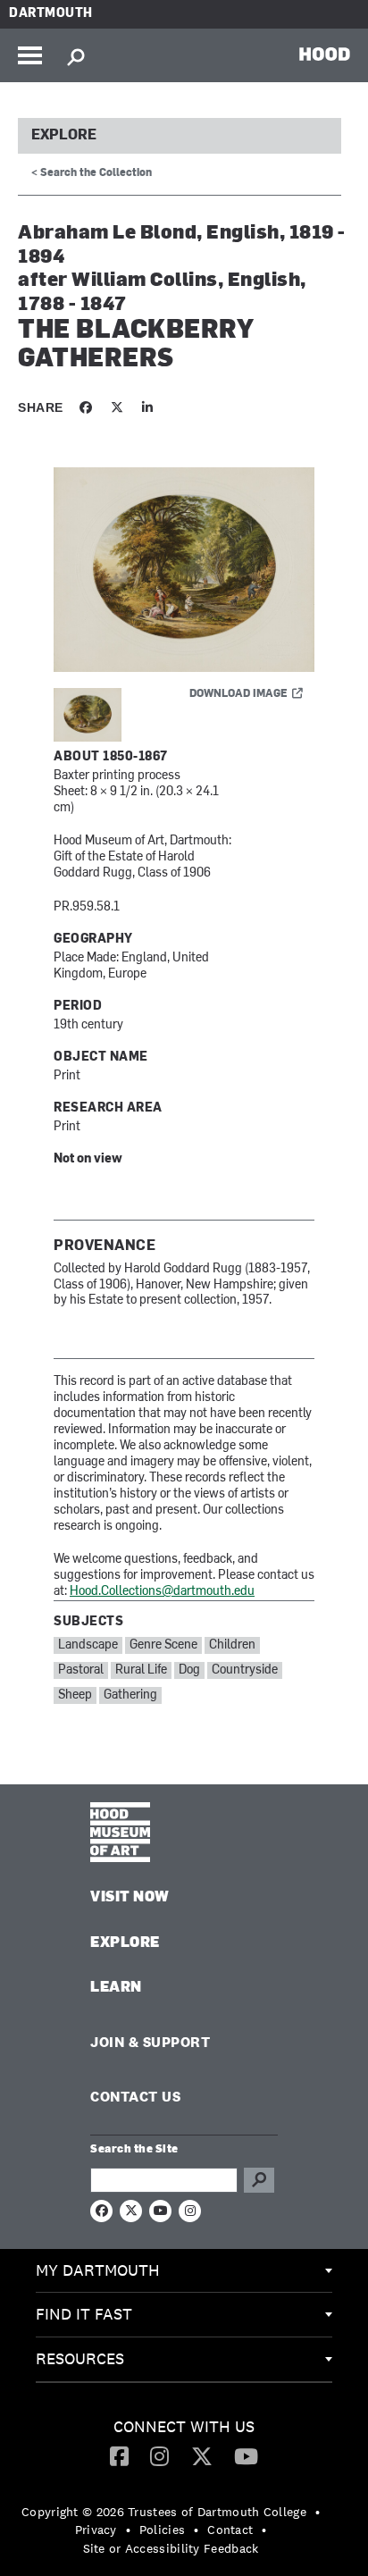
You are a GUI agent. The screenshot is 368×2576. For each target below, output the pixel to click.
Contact (230, 2530)
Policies (162, 2530)
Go (259, 2180)
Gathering (130, 1695)
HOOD (325, 54)
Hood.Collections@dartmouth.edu (162, 1592)
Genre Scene (163, 1645)
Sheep (75, 1695)
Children (232, 1645)
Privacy (96, 2530)
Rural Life (141, 1670)
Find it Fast (84, 2314)
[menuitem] (184, 2271)
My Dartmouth (98, 2270)
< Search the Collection (92, 173)
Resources (80, 2358)
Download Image (238, 694)
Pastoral (81, 1670)
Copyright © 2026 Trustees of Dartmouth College (164, 2512)
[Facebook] (119, 2455)
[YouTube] (246, 2455)
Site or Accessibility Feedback (171, 2548)
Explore (64, 136)
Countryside (245, 1670)
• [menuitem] (318, 2512)
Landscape (88, 1645)
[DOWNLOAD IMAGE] (184, 571)
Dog (189, 1670)
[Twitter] (202, 2455)
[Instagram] (159, 2455)
